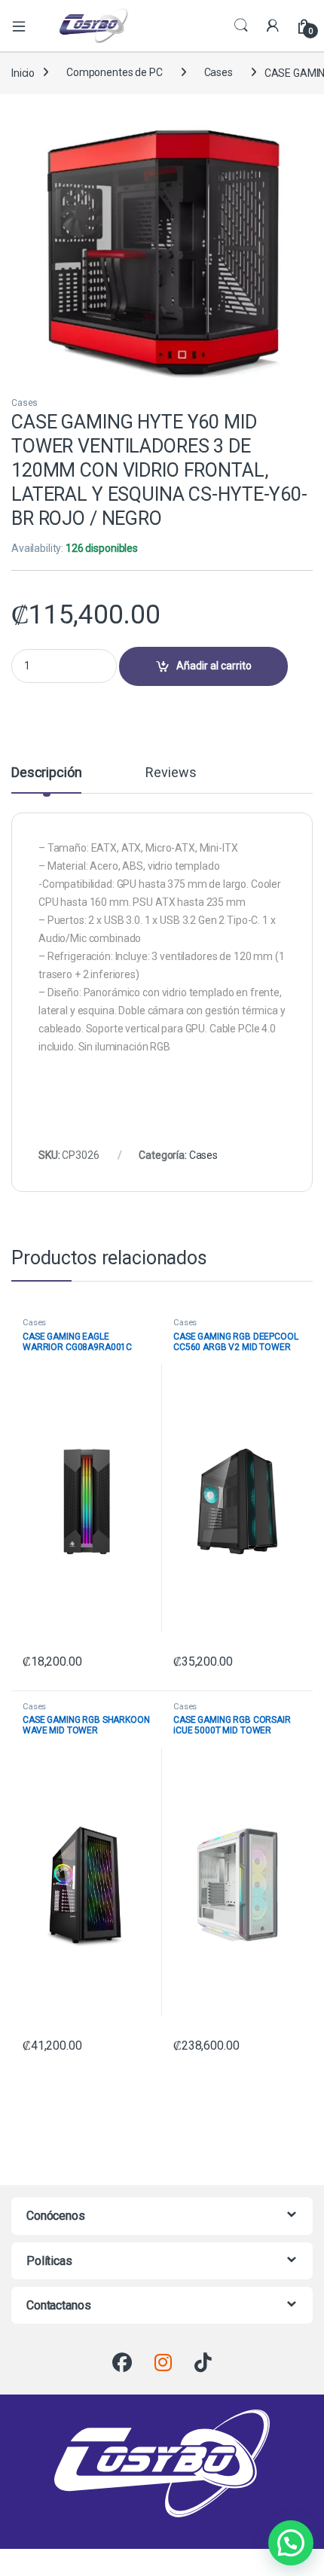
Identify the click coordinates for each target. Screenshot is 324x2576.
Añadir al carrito (214, 666)
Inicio (23, 72)
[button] (291, 2543)
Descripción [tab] (46, 773)
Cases (219, 72)
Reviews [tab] (171, 773)
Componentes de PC (115, 72)
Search (241, 26)
